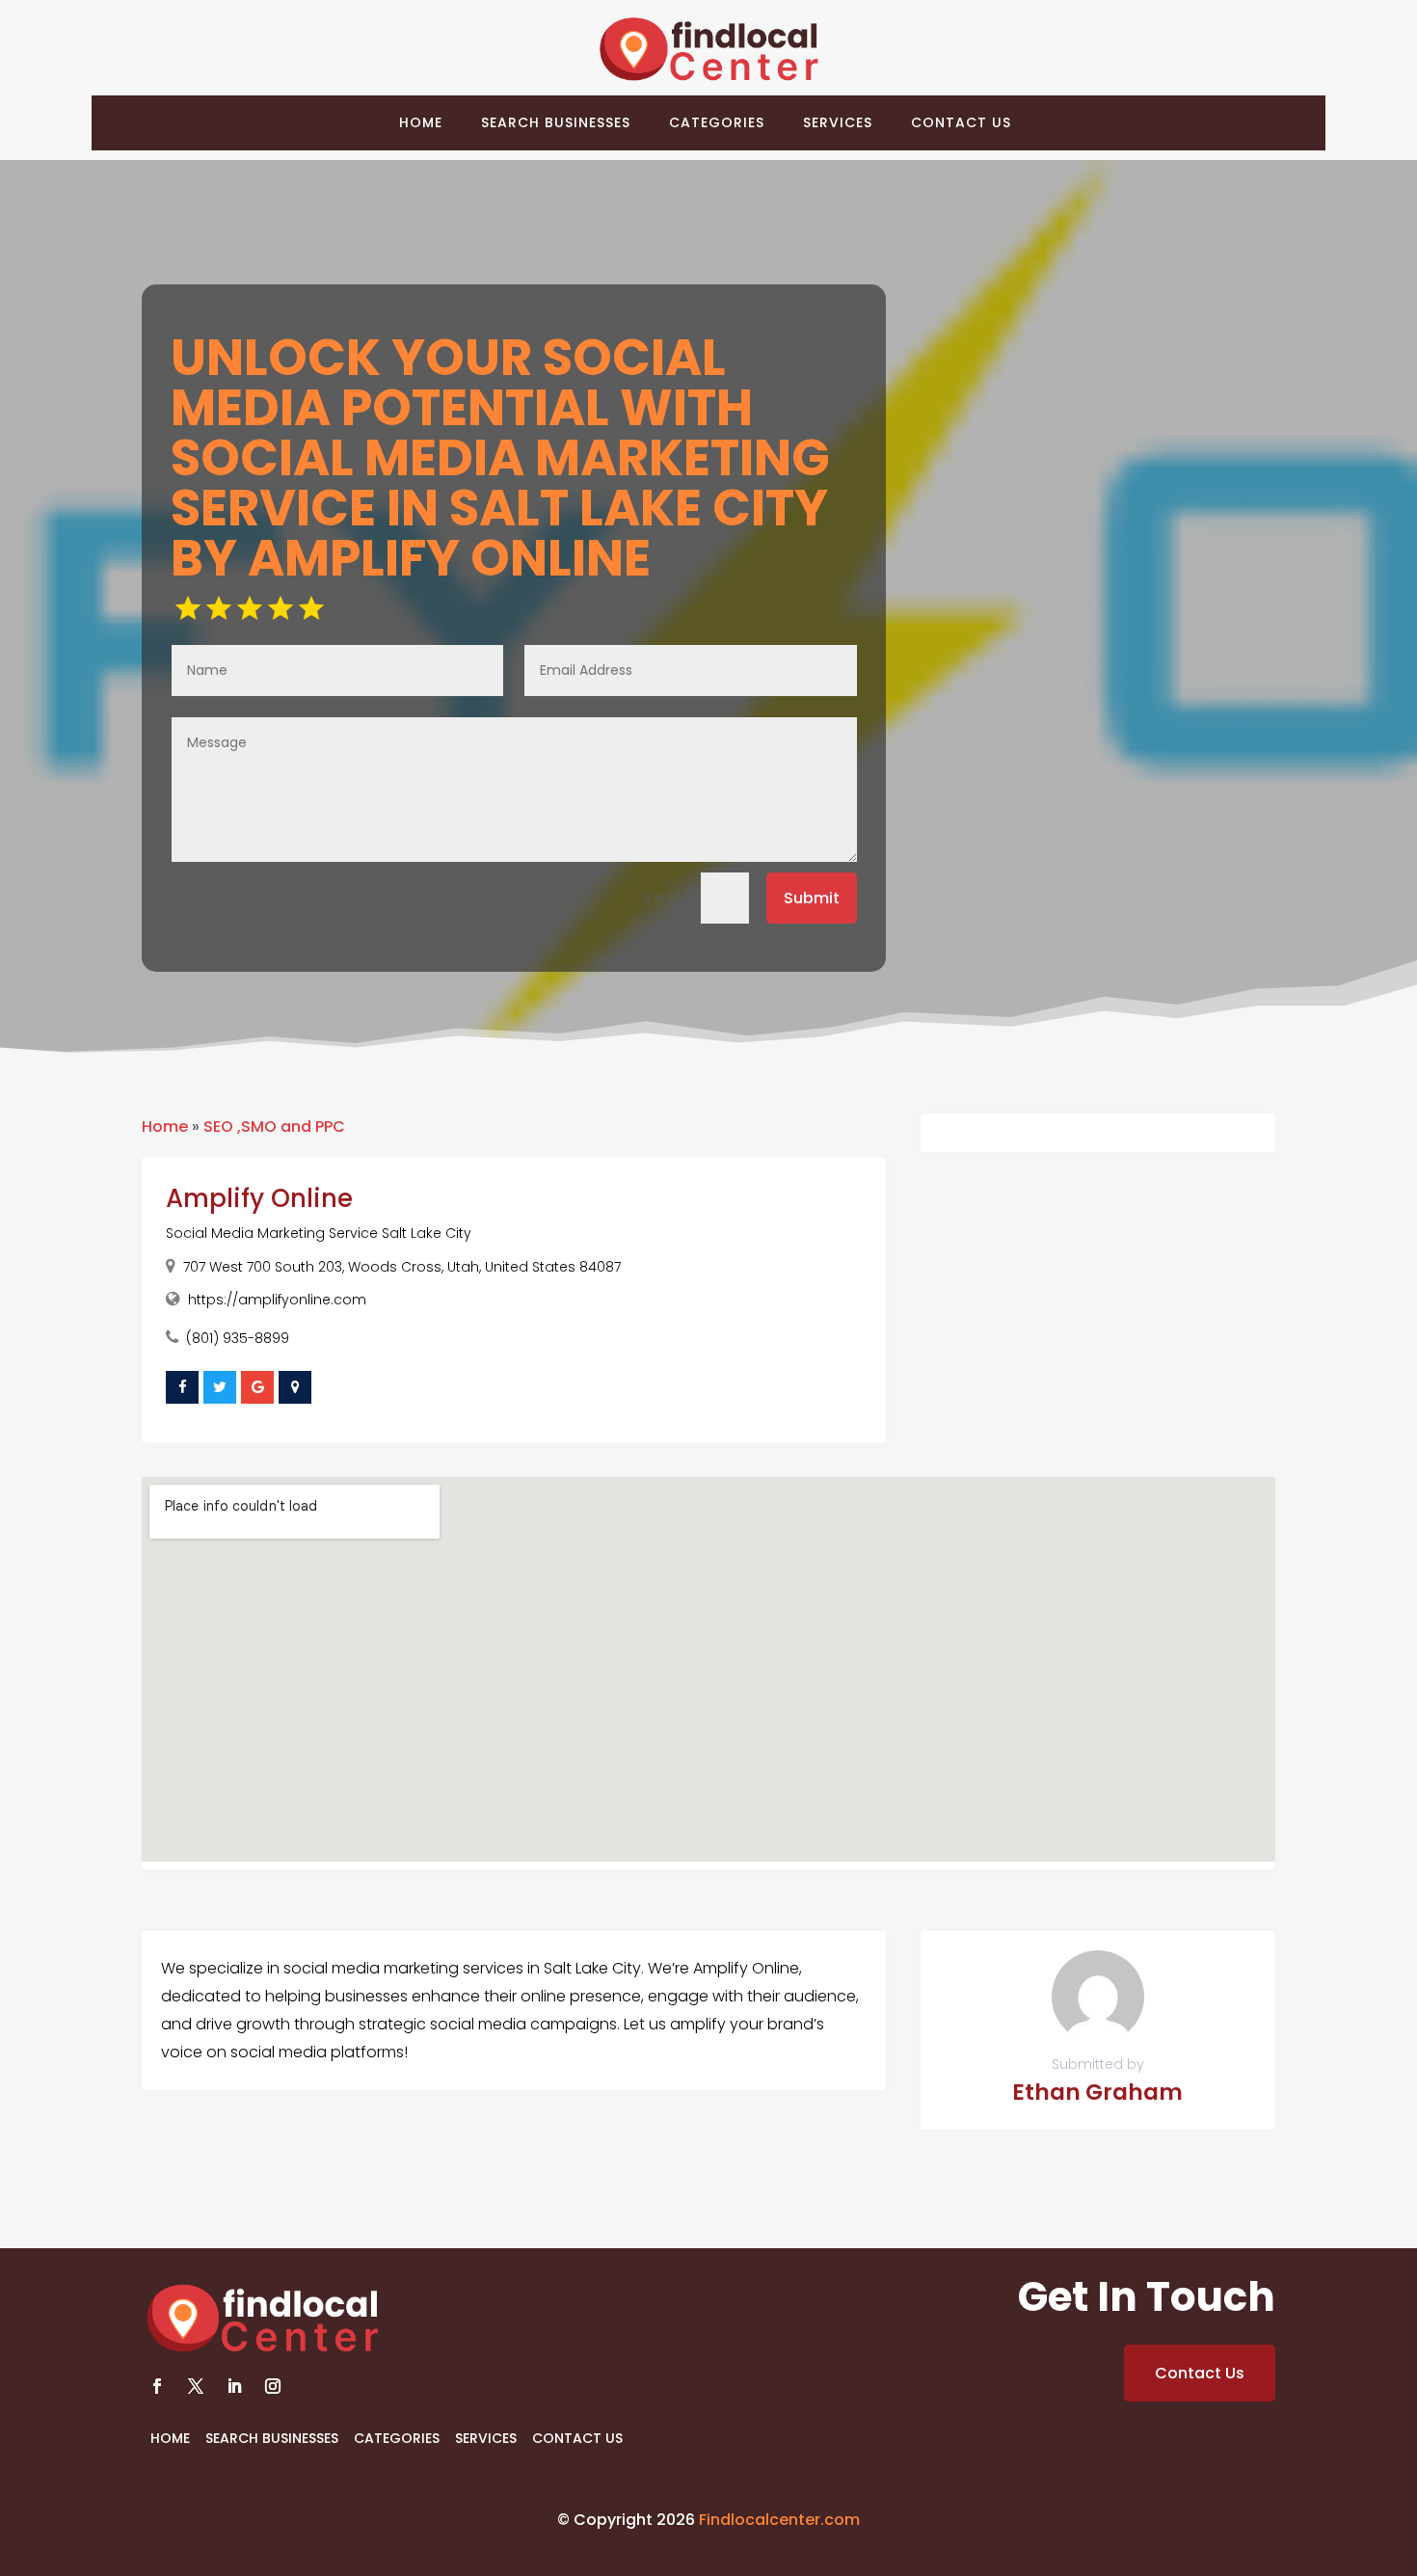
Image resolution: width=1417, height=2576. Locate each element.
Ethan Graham (1097, 2092)
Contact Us (961, 122)
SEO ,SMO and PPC (274, 1127)
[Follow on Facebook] (157, 2386)
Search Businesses (556, 122)
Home (421, 122)
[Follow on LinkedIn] (234, 2386)
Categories (717, 122)
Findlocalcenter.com (779, 2520)
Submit (812, 898)
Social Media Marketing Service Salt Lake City (319, 1233)
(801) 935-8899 (238, 1338)
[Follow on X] (196, 2386)
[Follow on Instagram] (273, 2386)
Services (838, 122)
